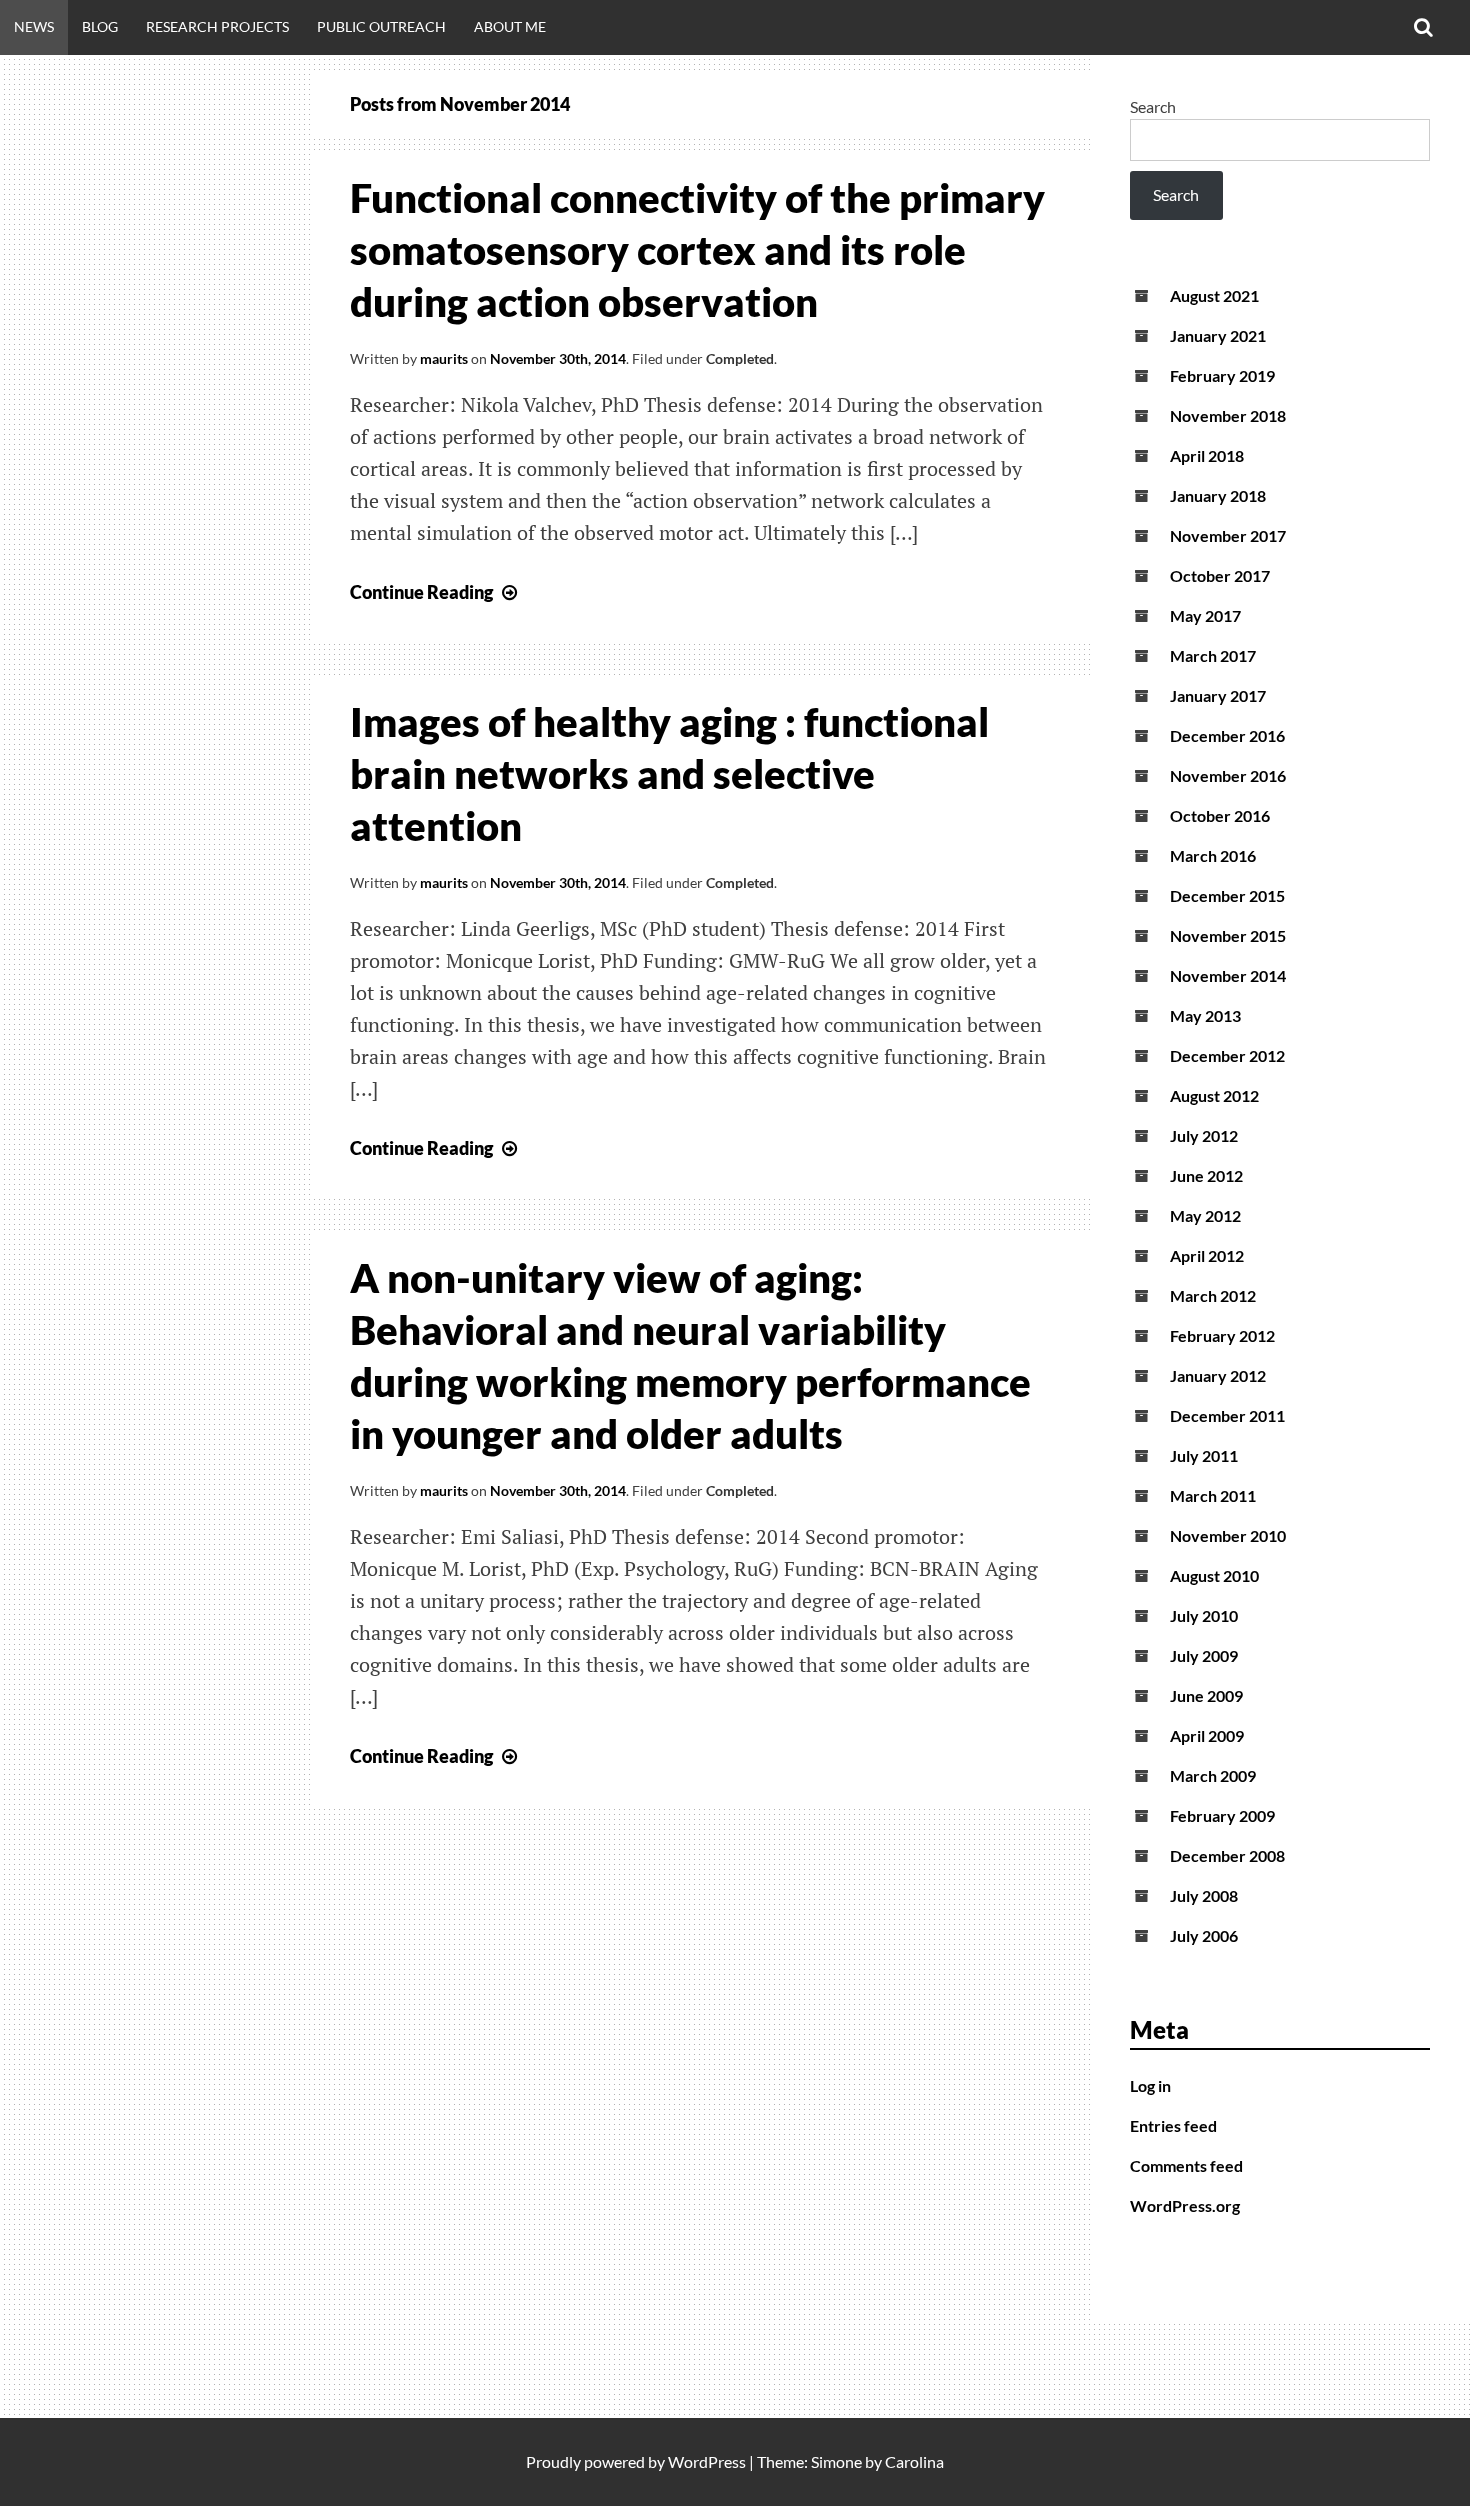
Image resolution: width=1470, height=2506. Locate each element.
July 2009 (1204, 1655)
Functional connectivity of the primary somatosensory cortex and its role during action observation (697, 250)
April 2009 (1207, 1735)
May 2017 (1205, 615)
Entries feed (1173, 2125)
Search (1153, 106)
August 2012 (1214, 1095)
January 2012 (1218, 1375)
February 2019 (1222, 375)
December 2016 (1227, 735)
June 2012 (1206, 1175)
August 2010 (1214, 1575)
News (34, 26)
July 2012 (1204, 1135)
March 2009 (1213, 1775)
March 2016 (1213, 855)
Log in (1150, 2085)
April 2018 (1207, 455)
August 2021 (1214, 295)
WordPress (707, 2461)
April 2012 (1207, 1255)
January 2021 (1218, 335)
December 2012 (1227, 1055)
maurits (444, 358)
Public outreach (381, 26)
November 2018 (1228, 415)
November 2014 (1228, 975)
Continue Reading (436, 592)
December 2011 (1227, 1415)
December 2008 (1227, 1855)
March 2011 (1213, 1495)
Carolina (914, 2461)
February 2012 (1222, 1335)
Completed (740, 358)
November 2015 (1228, 935)
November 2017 (1228, 535)
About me (510, 26)
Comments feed (1186, 2165)
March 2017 (1213, 655)
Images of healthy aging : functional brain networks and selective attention (669, 774)
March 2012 (1213, 1295)
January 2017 (1218, 695)
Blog (100, 26)
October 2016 (1220, 815)
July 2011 (1204, 1455)
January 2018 (1218, 495)
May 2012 (1205, 1215)
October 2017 (1220, 575)
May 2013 (1205, 1015)
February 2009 (1222, 1815)
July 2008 (1204, 1895)
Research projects (217, 26)
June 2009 (1206, 1695)
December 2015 (1227, 895)
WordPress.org (1185, 2205)
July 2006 (1204, 1935)
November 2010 (1228, 1535)
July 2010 (1204, 1615)
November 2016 (1228, 775)
